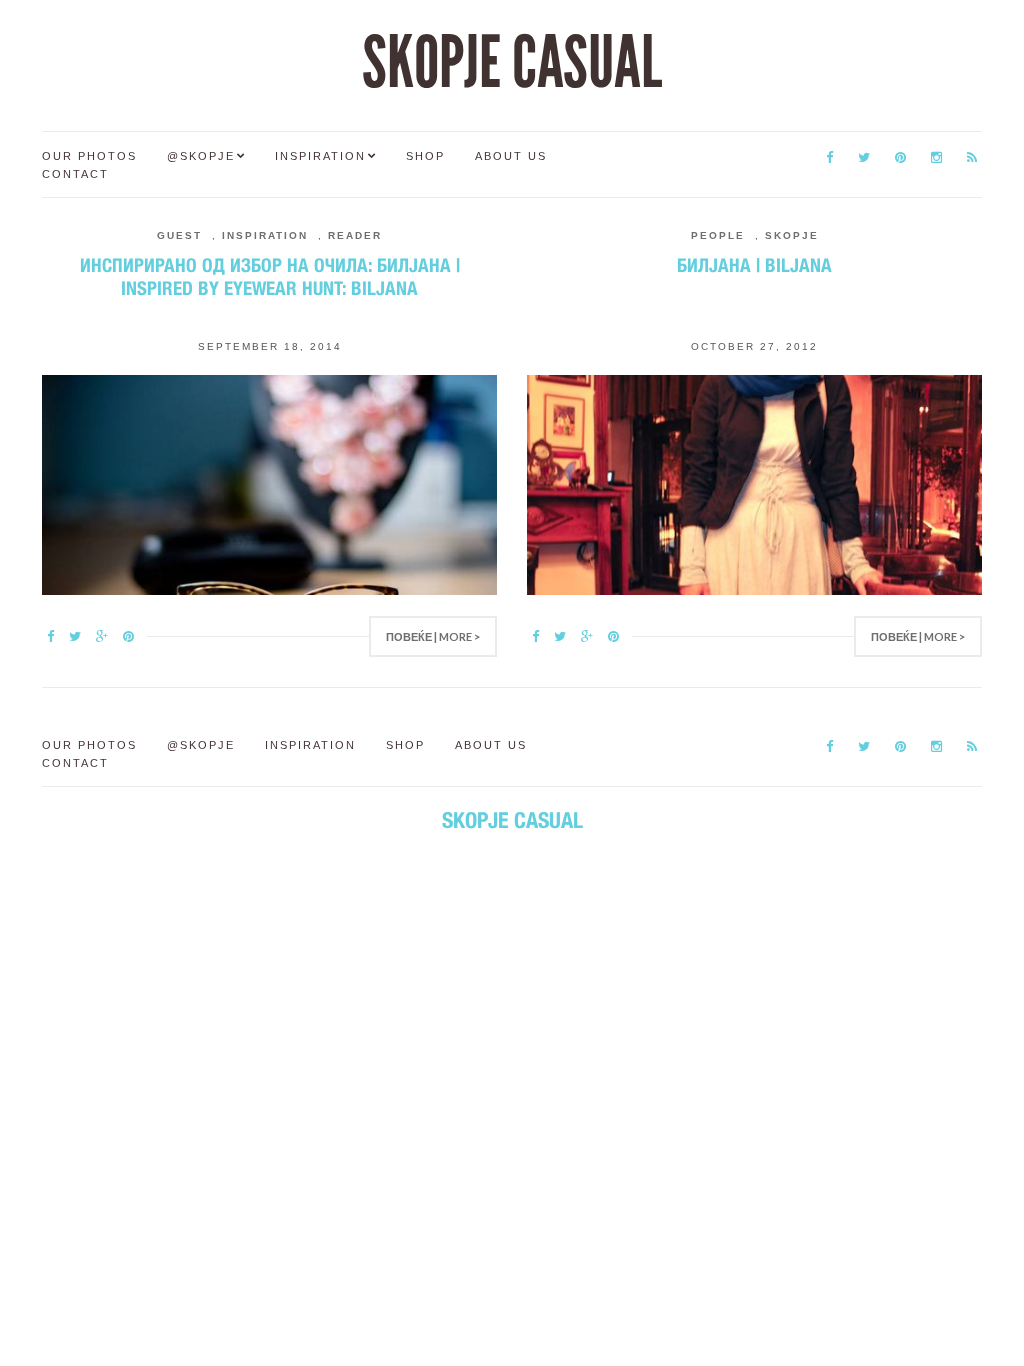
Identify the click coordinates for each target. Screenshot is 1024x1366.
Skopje (792, 235)
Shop (425, 156)
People (718, 235)
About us (511, 156)
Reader (355, 235)
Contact (75, 174)
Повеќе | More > (433, 636)
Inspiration (320, 156)
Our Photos (89, 156)
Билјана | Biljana (754, 265)
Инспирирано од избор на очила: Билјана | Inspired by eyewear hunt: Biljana (270, 276)
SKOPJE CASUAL (512, 63)
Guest (179, 235)
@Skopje (201, 156)
